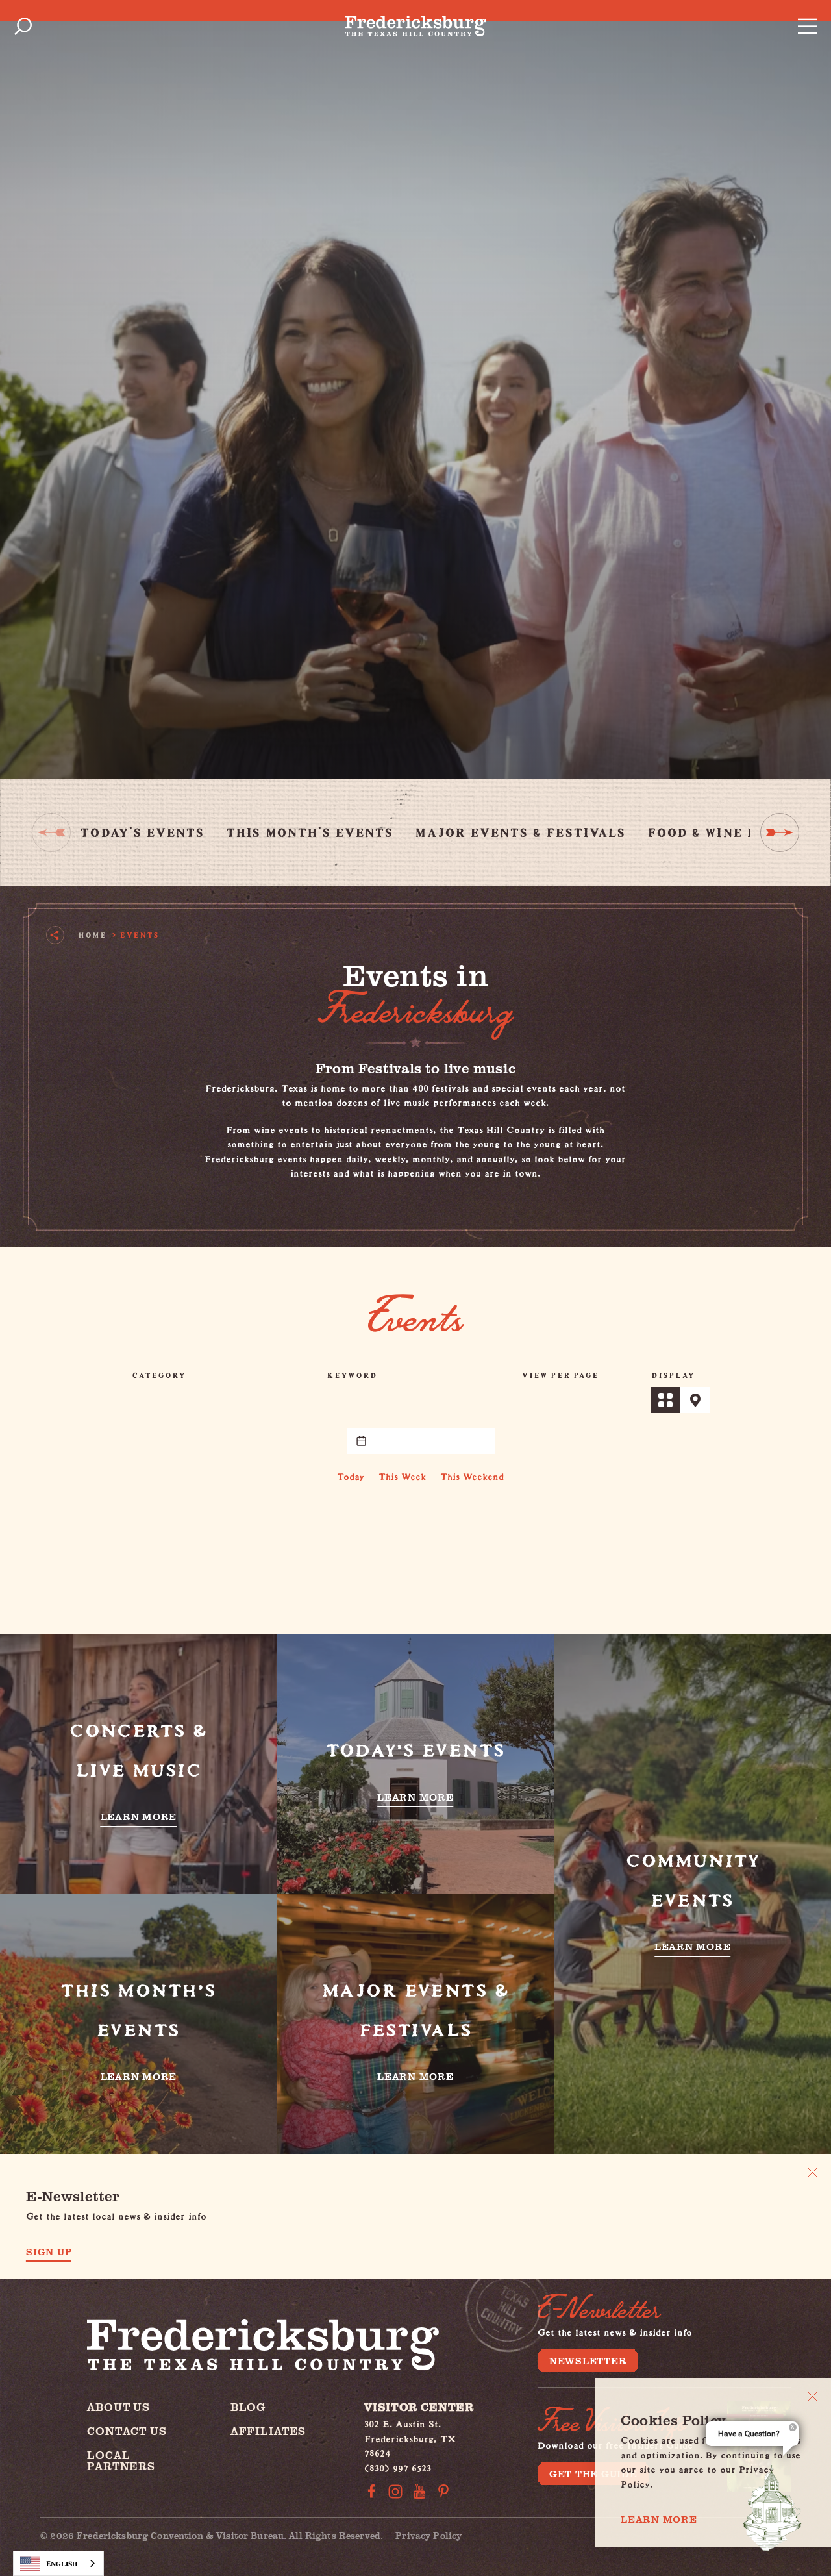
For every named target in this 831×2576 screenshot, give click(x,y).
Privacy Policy (428, 2535)
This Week (402, 1474)
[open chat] (773, 2508)
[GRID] (665, 1400)
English (62, 2563)
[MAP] (695, 1400)
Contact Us (127, 2431)
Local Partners (121, 2460)
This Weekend (472, 1474)
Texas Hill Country (501, 1128)
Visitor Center (419, 2407)
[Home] (415, 26)
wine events (281, 1128)
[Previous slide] (51, 832)
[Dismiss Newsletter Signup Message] (812, 2172)
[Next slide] (780, 832)
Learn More (659, 2519)
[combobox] (58, 2563)
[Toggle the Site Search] (23, 26)
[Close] (812, 2396)
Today (351, 1474)
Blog (248, 2407)
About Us (118, 2407)
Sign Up (49, 2252)
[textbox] (421, 1441)
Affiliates (268, 2431)
